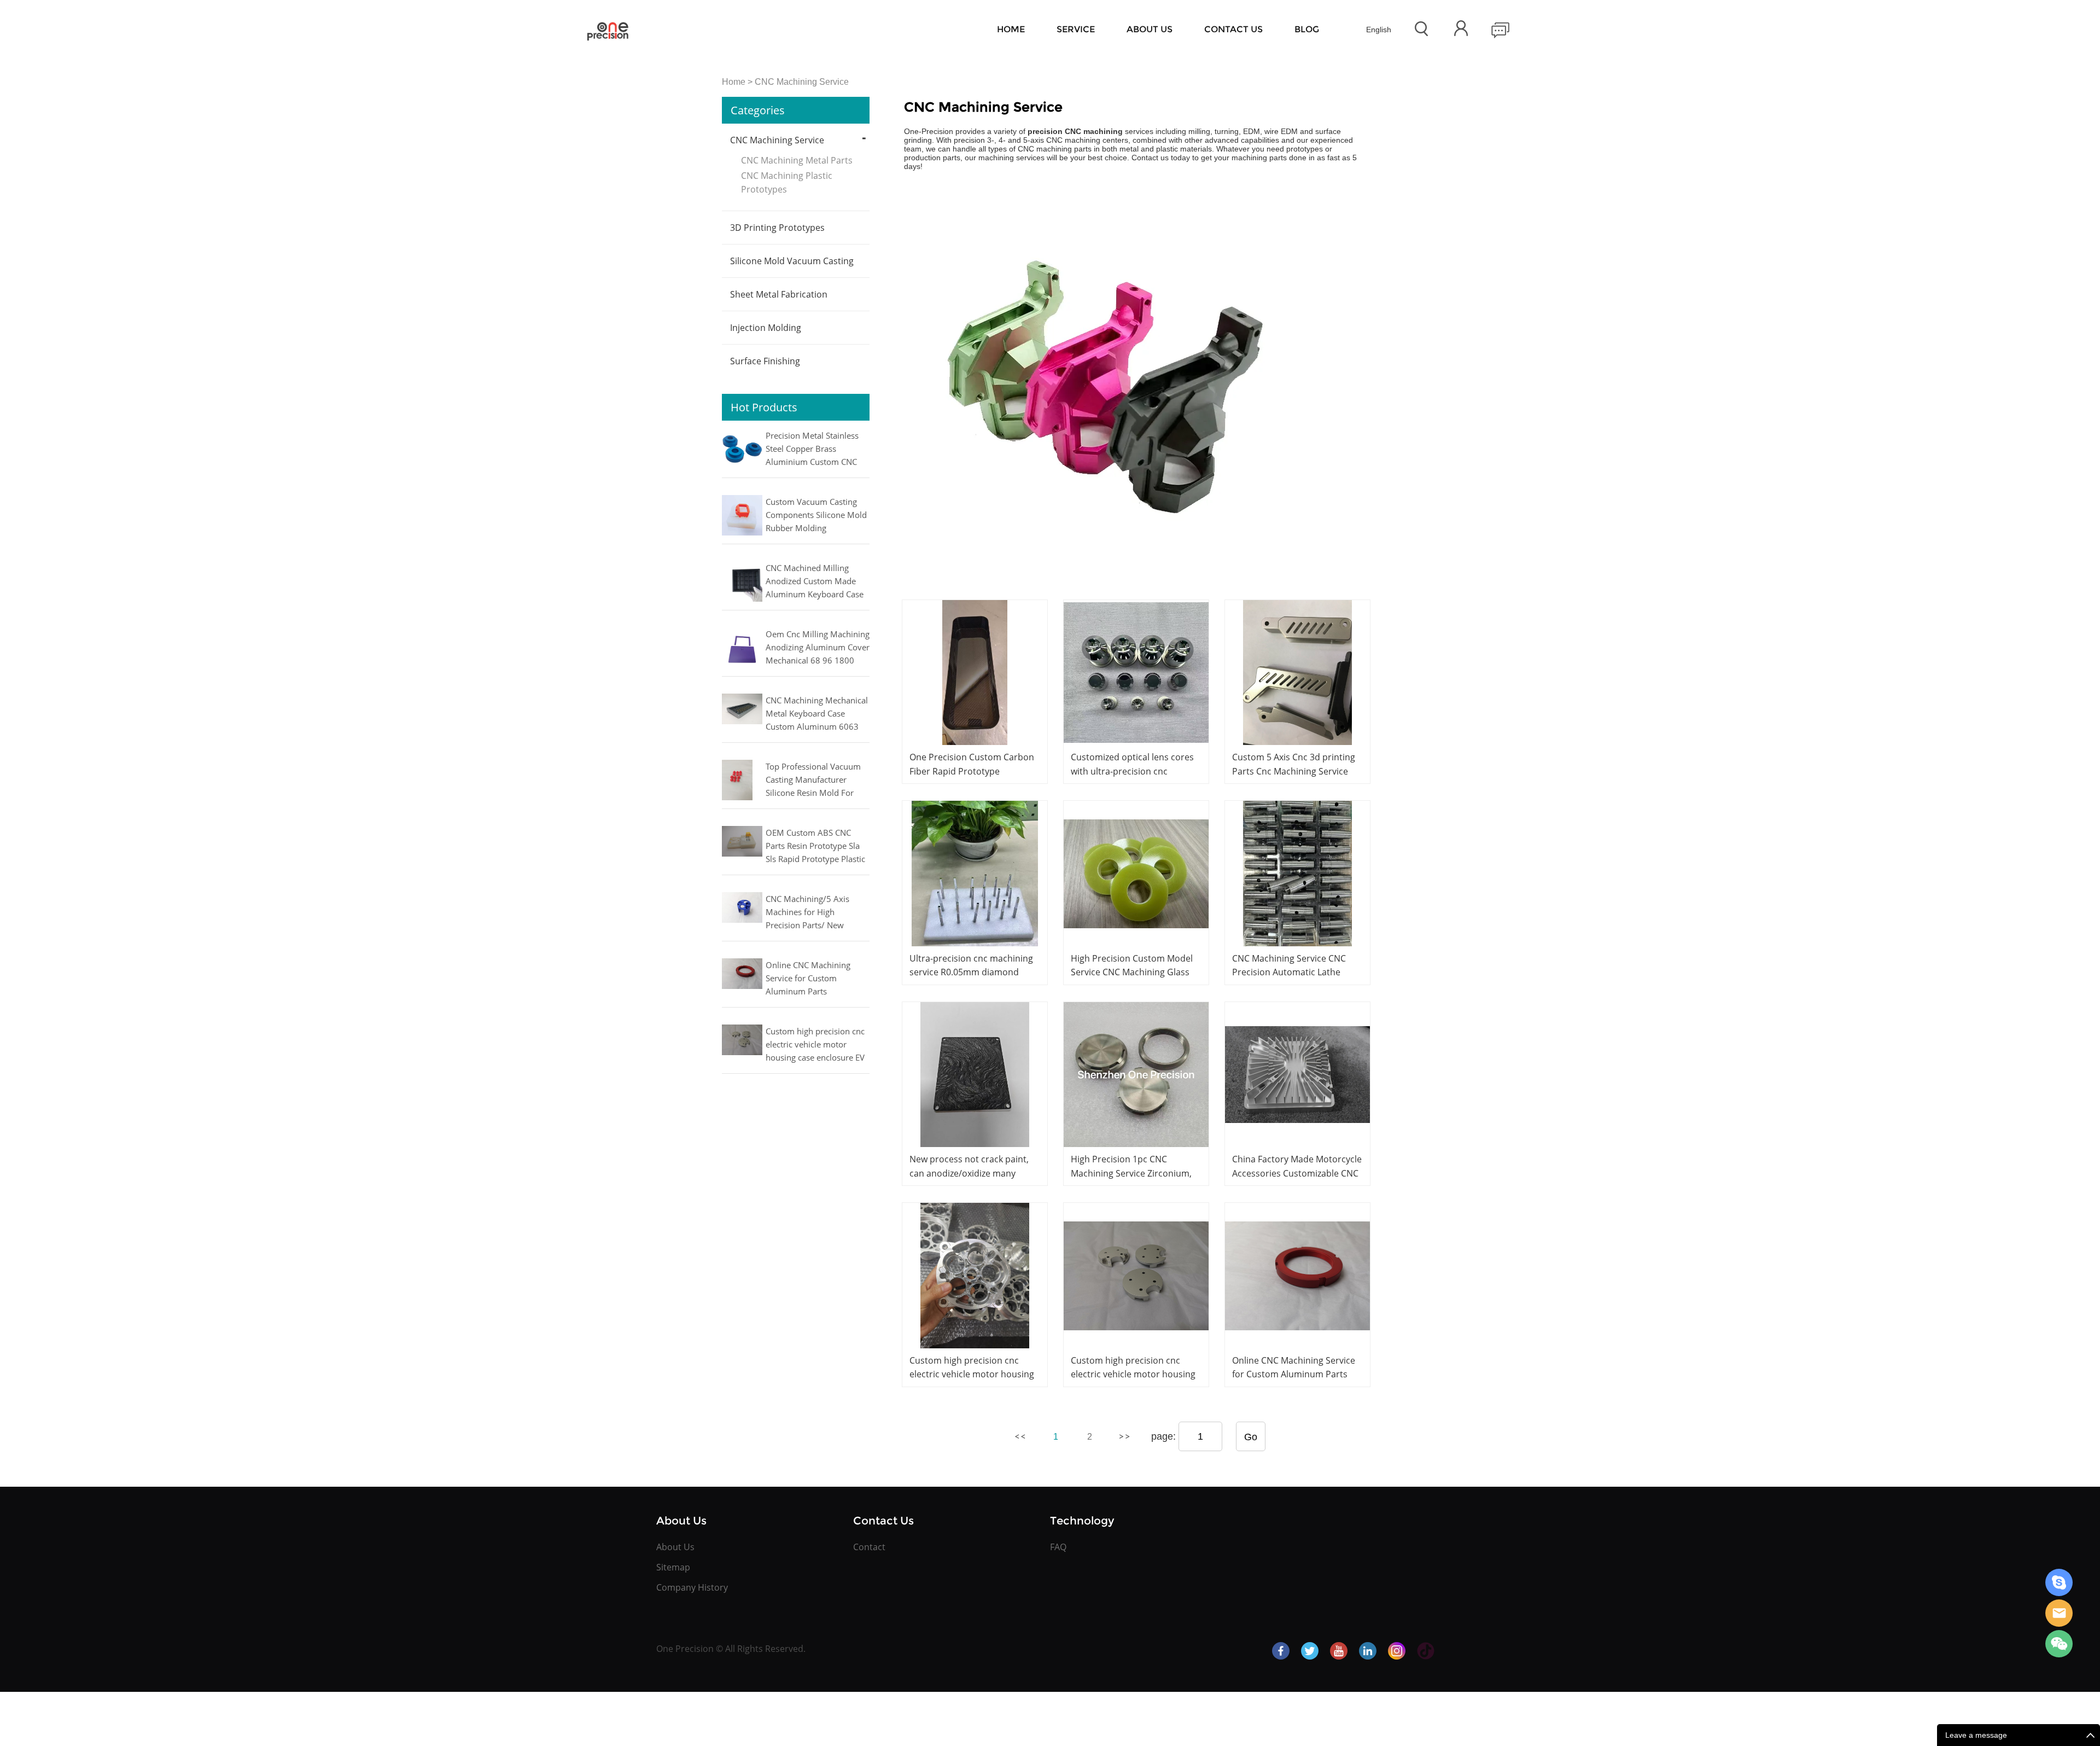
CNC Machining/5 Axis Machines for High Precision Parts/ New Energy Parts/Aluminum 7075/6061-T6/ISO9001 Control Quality (811, 913)
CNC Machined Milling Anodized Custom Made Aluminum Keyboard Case (815, 581)
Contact (869, 1547)
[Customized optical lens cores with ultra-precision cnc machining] (1136, 673)
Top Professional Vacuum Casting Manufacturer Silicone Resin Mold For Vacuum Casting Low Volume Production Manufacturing (813, 781)
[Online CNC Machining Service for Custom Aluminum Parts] (1297, 1275)
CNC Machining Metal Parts (797, 160)
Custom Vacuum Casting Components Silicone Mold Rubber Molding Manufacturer (816, 516)
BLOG (1307, 29)
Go (1251, 1437)
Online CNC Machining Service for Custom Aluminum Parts (808, 978)
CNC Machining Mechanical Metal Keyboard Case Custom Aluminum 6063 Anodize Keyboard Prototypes (817, 714)
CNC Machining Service (802, 82)
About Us (1150, 29)
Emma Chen (2059, 1582)
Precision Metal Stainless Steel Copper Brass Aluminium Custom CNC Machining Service (812, 450)
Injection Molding (766, 328)
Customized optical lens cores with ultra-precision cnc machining (1132, 771)
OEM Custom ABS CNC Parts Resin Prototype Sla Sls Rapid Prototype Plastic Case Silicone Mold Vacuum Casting (817, 847)
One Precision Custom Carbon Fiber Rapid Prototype (972, 764)
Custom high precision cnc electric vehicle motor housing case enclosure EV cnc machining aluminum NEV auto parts (815, 1045)
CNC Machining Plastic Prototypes (787, 182)
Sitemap (673, 1567)
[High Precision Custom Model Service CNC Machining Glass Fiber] (1136, 873)
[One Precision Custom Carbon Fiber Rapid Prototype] (975, 673)
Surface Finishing (765, 361)
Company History (692, 1587)
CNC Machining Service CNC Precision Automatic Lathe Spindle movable (1289, 972)
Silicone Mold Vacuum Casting (792, 261)
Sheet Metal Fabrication (779, 294)
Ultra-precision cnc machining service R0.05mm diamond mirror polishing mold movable (974, 972)
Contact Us (1233, 29)
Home (1011, 29)
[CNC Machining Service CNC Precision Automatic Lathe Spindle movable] (1297, 873)
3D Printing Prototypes (777, 228)
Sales (2059, 1613)
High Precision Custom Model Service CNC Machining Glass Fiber (1132, 972)
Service (1076, 29)
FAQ (1058, 1547)
